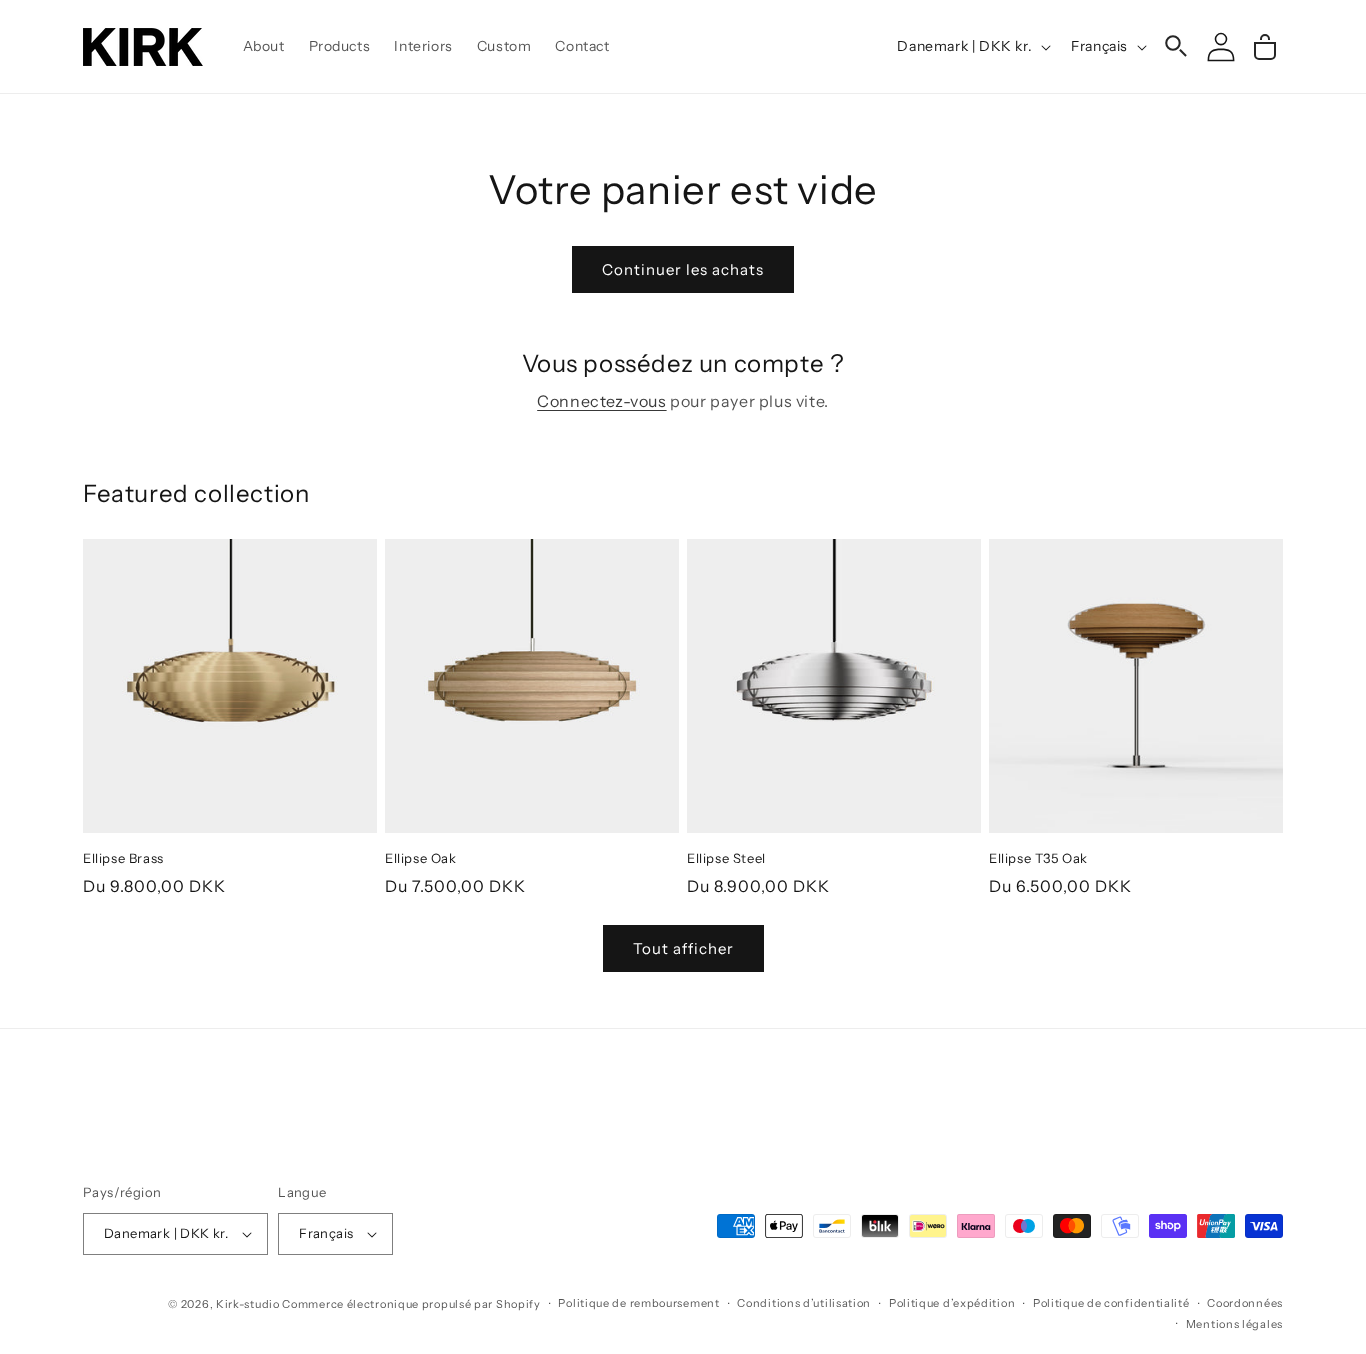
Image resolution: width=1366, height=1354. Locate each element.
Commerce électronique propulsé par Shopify (411, 1304)
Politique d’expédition (952, 1303)
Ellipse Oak (421, 858)
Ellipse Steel (726, 858)
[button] (1177, 47)
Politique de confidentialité (1111, 1303)
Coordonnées (1245, 1303)
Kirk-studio (248, 1304)
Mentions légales (1234, 1324)
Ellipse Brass (123, 858)
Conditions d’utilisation (804, 1303)
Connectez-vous (601, 401)
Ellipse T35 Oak (1038, 858)
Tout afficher (683, 948)
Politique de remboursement (638, 1303)
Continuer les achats (683, 269)
